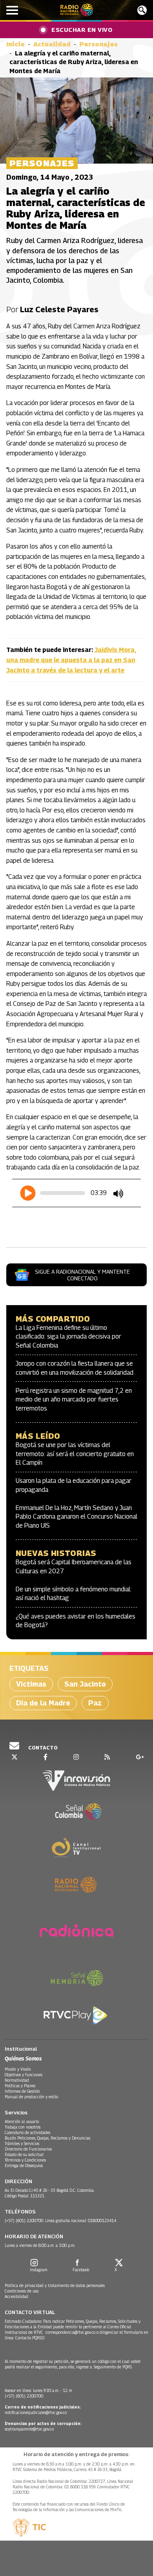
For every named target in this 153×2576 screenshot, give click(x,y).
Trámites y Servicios (22, 2143)
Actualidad (52, 44)
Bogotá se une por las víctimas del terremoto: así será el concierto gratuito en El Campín (75, 1454)
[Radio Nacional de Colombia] (77, 10)
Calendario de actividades (27, 2132)
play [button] (28, 1193)
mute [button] (118, 1194)
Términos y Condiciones (25, 2160)
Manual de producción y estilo (31, 2097)
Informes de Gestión (22, 2091)
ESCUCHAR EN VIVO (82, 29)
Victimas (31, 1684)
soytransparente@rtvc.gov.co (29, 2429)
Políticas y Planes (20, 2086)
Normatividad (17, 2080)
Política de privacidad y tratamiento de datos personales (55, 2285)
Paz (95, 1703)
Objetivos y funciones (24, 2075)
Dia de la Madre (43, 1703)
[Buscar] (142, 10)
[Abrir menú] (12, 10)
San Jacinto (85, 1684)
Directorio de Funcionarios (28, 2149)
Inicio (15, 44)
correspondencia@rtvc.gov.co (70, 2332)
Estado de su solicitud (24, 2154)
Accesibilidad (16, 2296)
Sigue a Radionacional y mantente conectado (82, 1275)
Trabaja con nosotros (23, 2127)
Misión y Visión (18, 2069)
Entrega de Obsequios (24, 2165)
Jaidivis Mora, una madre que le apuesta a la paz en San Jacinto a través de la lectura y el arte (71, 660)
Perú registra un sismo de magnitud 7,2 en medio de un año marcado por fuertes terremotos (74, 1399)
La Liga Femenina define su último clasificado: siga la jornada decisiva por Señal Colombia (68, 1337)
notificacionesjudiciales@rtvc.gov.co (36, 2412)
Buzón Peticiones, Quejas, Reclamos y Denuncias (47, 2138)
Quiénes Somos (23, 2058)
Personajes (98, 44)
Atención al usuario (22, 2121)
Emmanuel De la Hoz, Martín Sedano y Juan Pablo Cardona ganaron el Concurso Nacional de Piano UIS (76, 1517)
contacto (42, 1747)
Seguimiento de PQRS (113, 2367)
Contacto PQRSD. (31, 2338)
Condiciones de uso (22, 2291)
